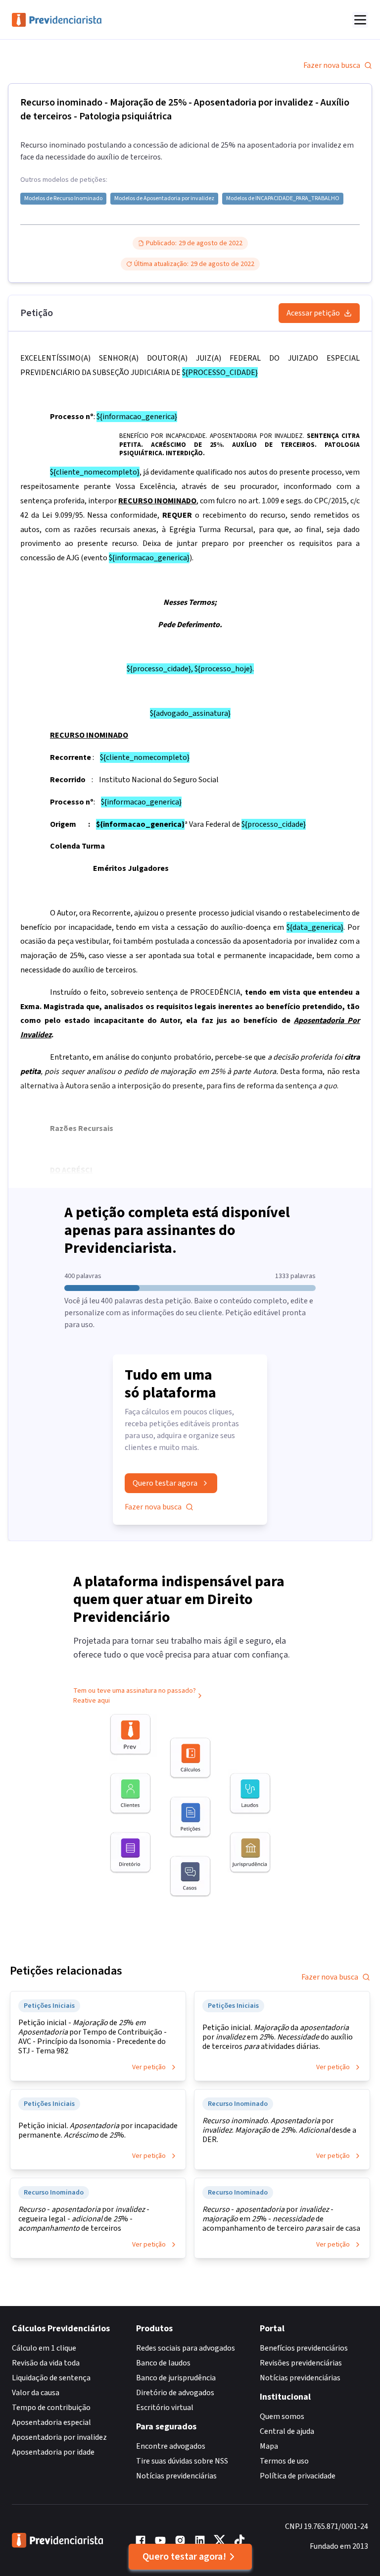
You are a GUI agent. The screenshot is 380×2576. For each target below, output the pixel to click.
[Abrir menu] (360, 20)
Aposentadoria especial (51, 2422)
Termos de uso (284, 2461)
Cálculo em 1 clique (44, 2348)
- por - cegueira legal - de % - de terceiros (84, 2219)
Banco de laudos (163, 2363)
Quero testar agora (165, 1483)
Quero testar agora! (184, 2557)
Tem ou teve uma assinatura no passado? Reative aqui (135, 1696)
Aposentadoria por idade (53, 2452)
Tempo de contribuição (51, 2408)
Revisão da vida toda (46, 2363)
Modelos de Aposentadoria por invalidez (164, 199)
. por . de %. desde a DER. (279, 2130)
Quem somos (282, 2416)
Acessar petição (313, 313)
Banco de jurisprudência (176, 2378)
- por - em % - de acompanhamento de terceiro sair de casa (281, 2219)
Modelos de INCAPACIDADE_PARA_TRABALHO (283, 199)
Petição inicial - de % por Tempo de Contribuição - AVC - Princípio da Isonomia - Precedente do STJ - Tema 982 (93, 2037)
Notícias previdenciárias (176, 2476)
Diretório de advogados (175, 2393)
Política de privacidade (298, 2476)
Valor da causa (36, 2393)
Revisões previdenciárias (301, 2363)
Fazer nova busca (332, 65)
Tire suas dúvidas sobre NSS (182, 2461)
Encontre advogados (171, 2446)
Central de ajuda (287, 2431)
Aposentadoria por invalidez (59, 2437)
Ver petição (149, 2067)
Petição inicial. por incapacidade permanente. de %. (98, 2131)
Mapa (269, 2446)
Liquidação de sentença (51, 2378)
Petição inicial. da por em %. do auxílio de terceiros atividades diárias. (278, 2037)
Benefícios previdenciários (304, 2348)
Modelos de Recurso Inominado (63, 199)
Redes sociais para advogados (186, 2348)
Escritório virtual (165, 2408)
